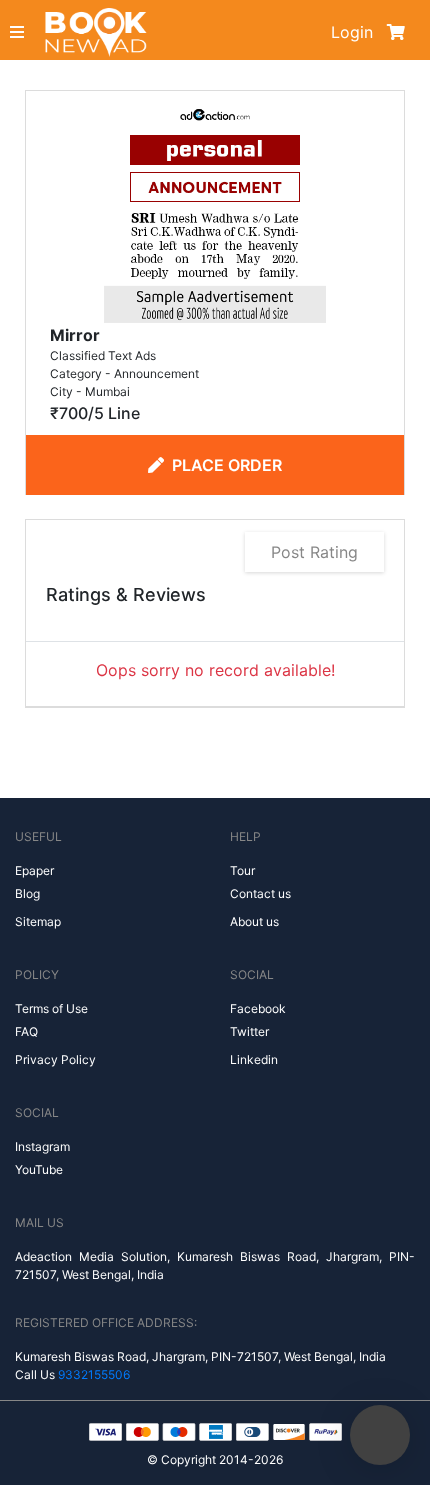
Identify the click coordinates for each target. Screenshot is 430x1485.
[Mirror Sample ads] (215, 210)
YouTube (39, 1169)
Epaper (34, 870)
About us (254, 921)
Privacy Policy (55, 1059)
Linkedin (254, 1059)
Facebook (258, 1008)
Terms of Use (51, 1008)
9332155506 (94, 1374)
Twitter (249, 1031)
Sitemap (38, 921)
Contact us (260, 893)
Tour (242, 870)
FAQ (26, 1031)
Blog (27, 893)
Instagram (42, 1146)
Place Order (227, 465)
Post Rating (314, 552)
